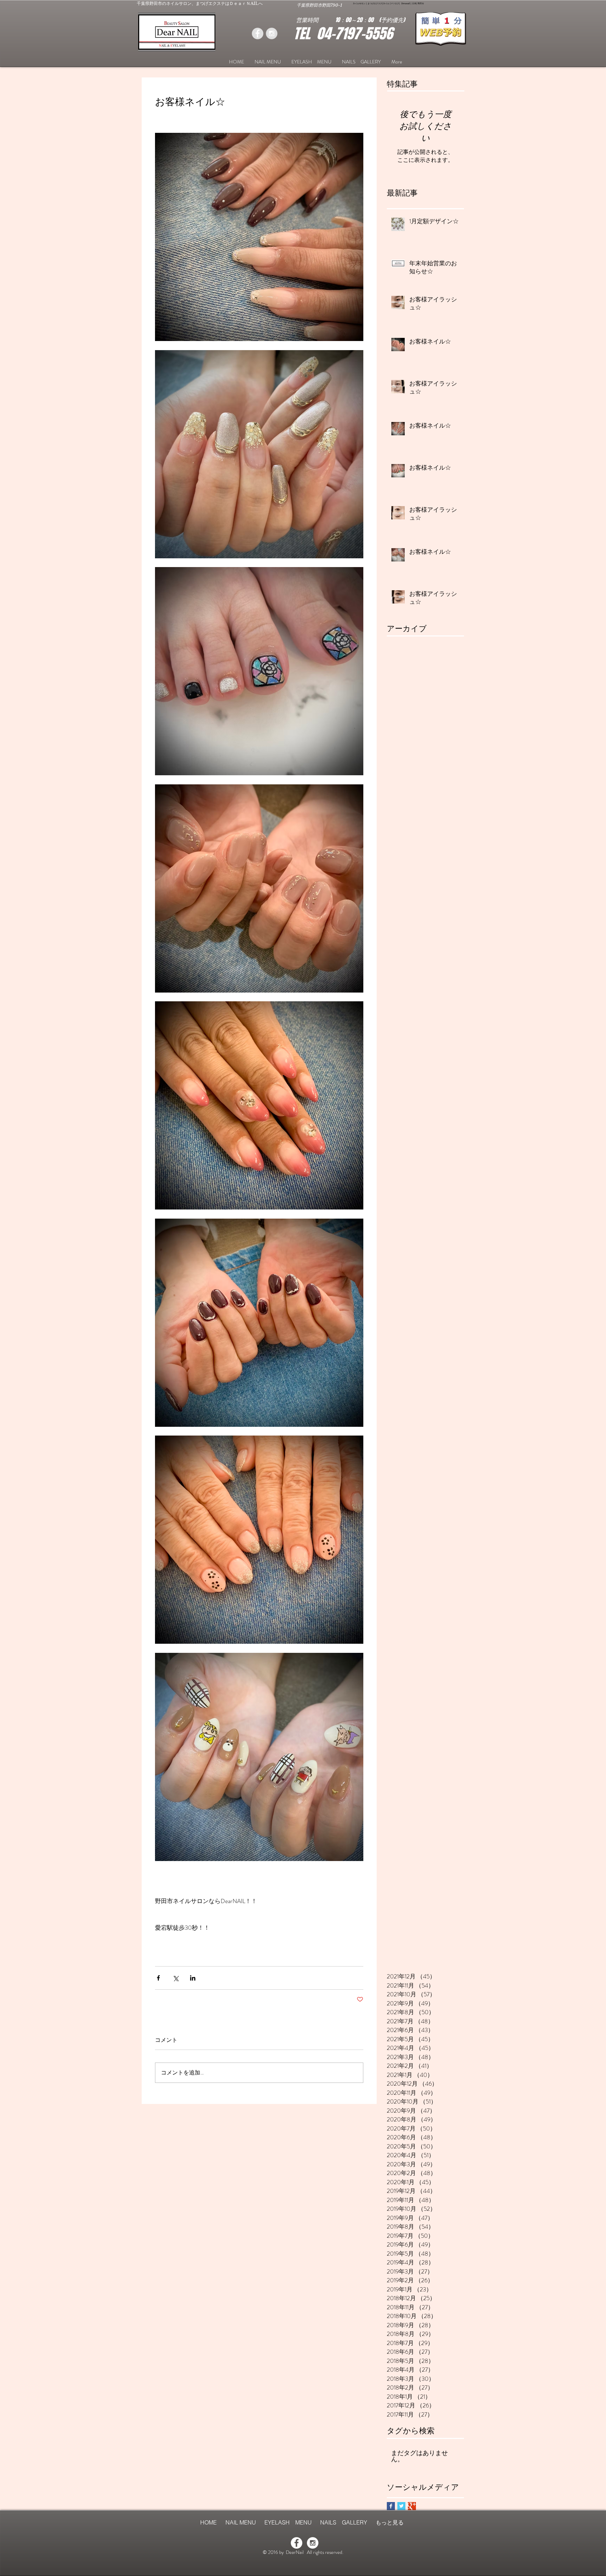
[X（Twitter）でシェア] (176, 1978)
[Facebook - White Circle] (297, 2543)
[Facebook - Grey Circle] (258, 33)
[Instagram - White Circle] (313, 2543)
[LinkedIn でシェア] (193, 1978)
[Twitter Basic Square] (401, 2506)
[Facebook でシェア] (158, 1978)
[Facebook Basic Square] (391, 2506)
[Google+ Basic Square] (412, 2506)
